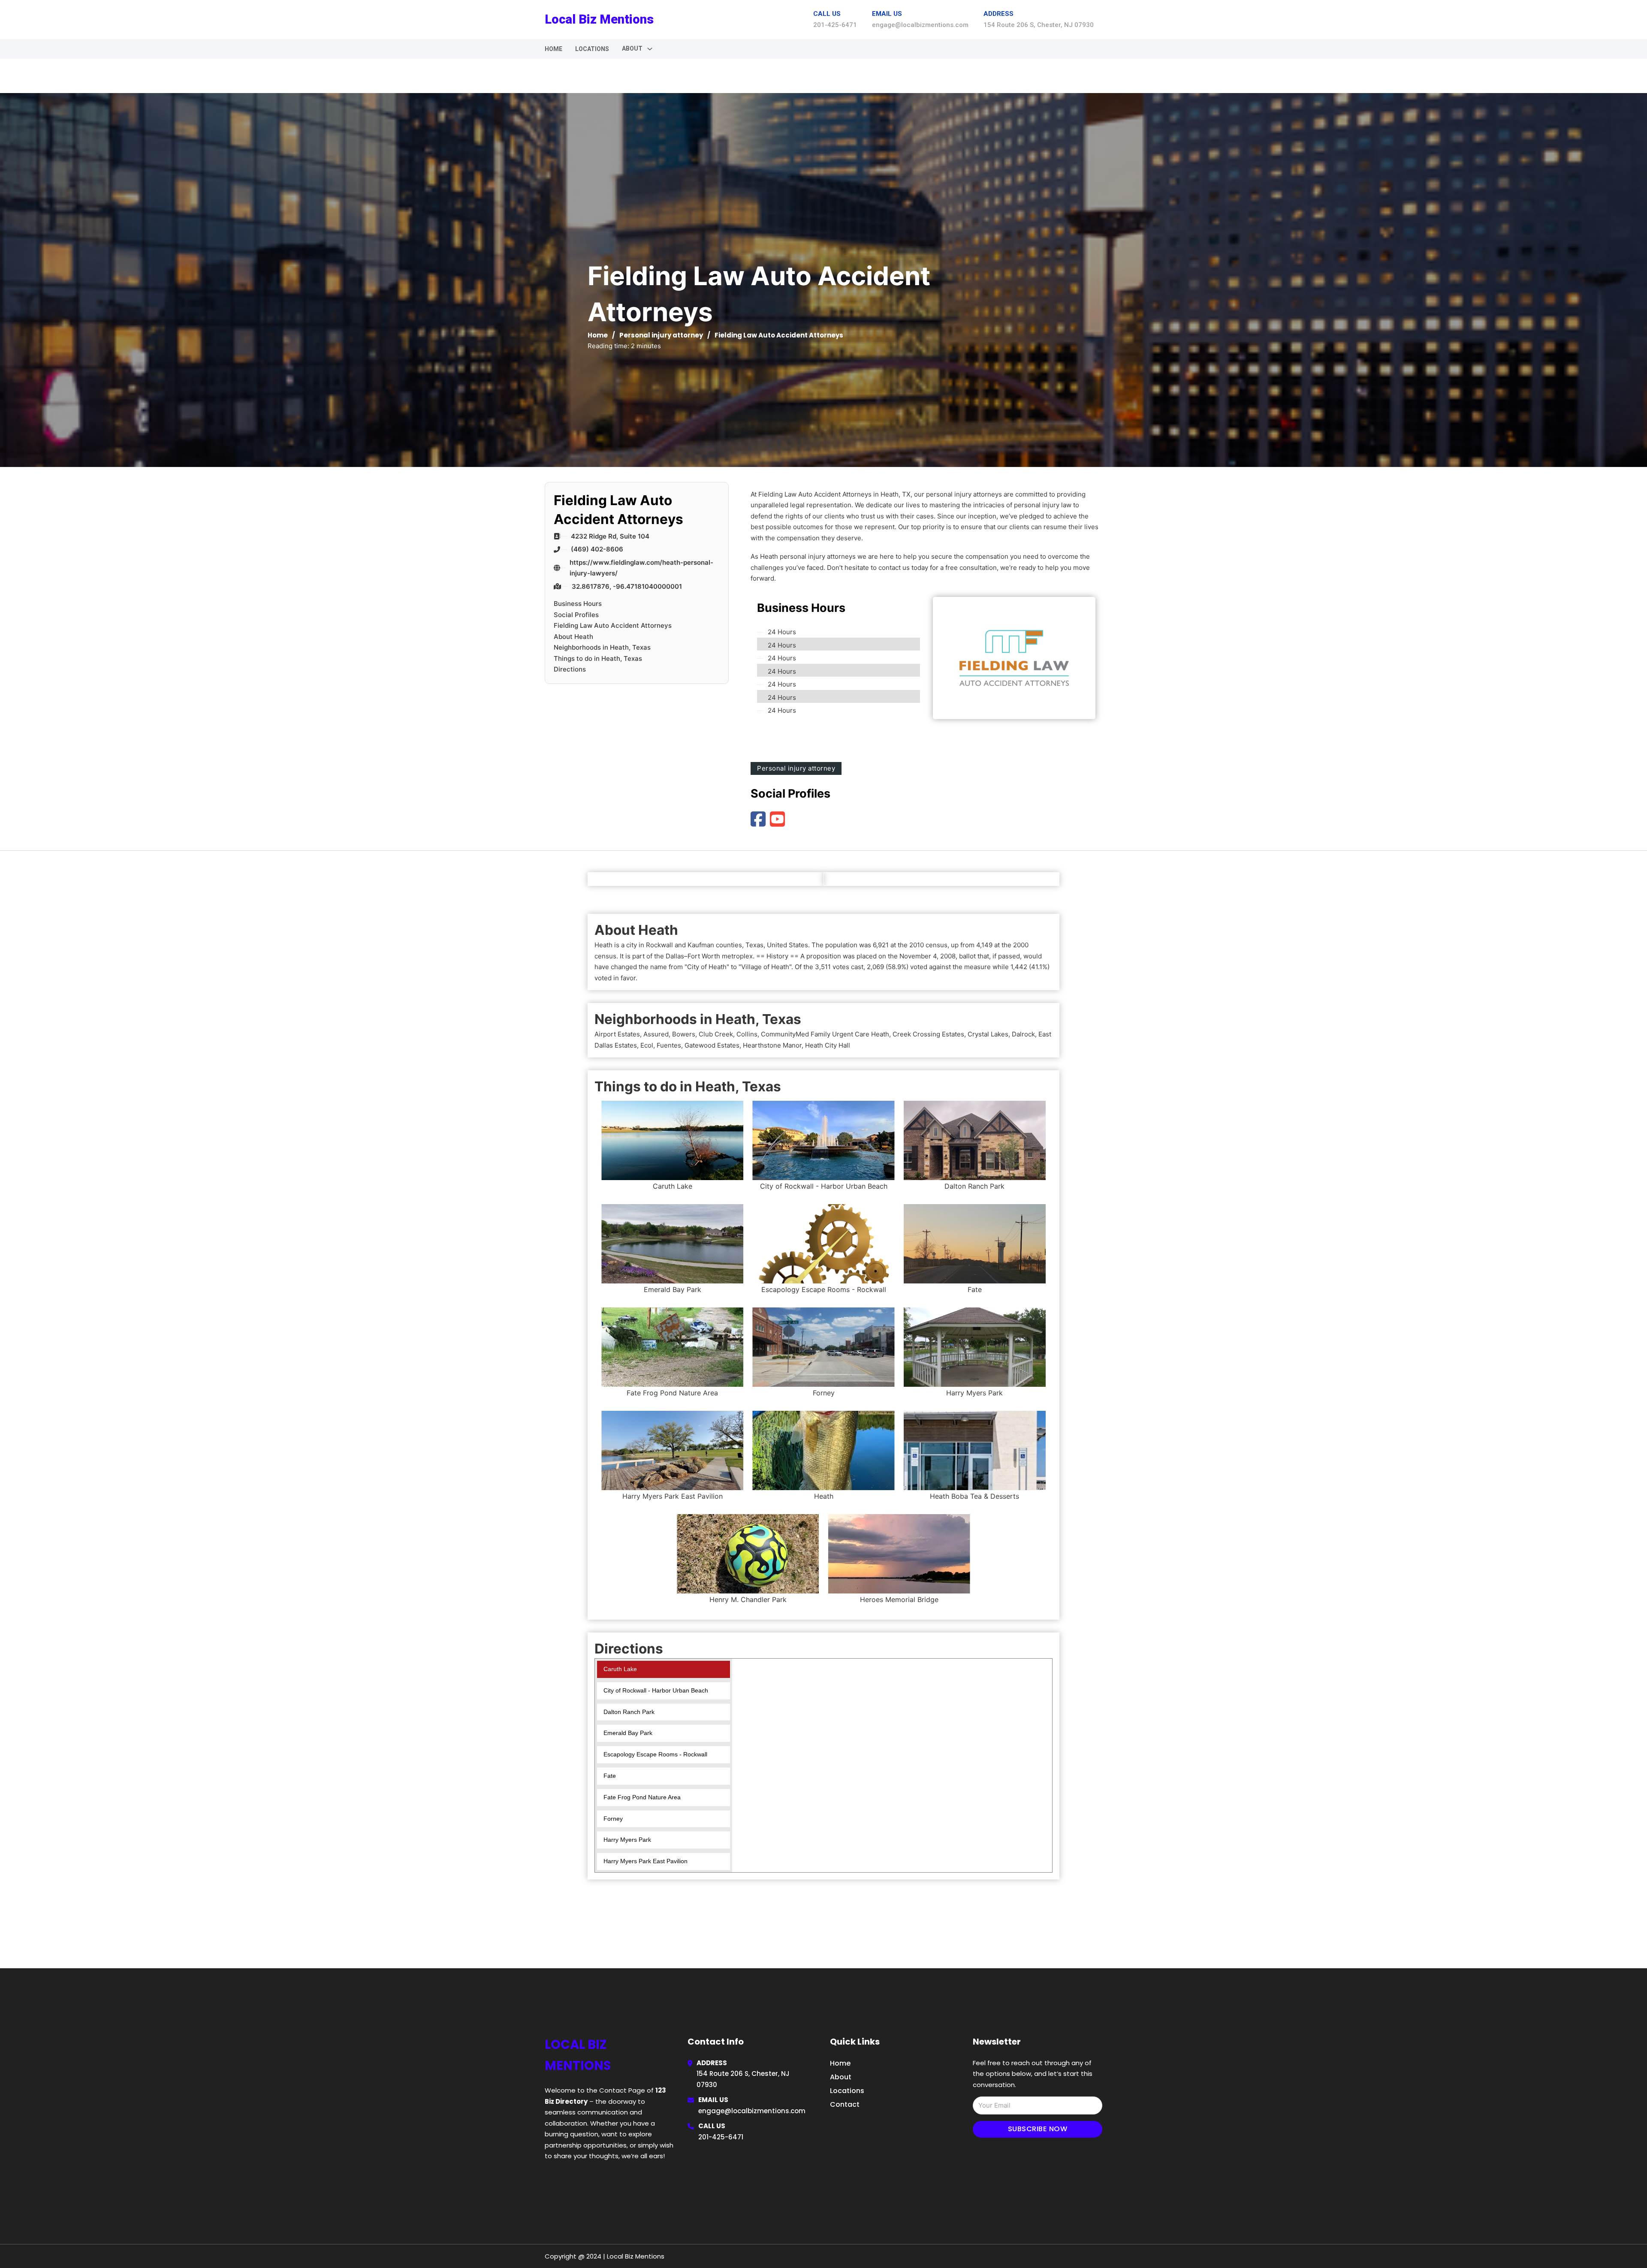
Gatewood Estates (712, 1045)
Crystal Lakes (988, 1034)
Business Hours (578, 604)
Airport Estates (617, 1034)
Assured (656, 1034)
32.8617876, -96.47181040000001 (627, 586)
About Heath (573, 637)
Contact (845, 2104)
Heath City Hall (828, 1045)
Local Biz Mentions (599, 19)
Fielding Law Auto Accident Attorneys (613, 625)
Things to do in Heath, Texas (598, 658)
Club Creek (716, 1034)
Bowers (684, 1034)
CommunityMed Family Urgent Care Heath (825, 1034)
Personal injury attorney (661, 335)
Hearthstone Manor (772, 1045)
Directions (570, 669)
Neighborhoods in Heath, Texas (602, 647)
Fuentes (669, 1045)
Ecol (647, 1045)
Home (554, 49)
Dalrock (1023, 1034)
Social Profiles (576, 615)
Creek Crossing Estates (928, 1034)
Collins (747, 1034)
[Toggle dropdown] (650, 49)
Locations (592, 49)
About (841, 2077)
